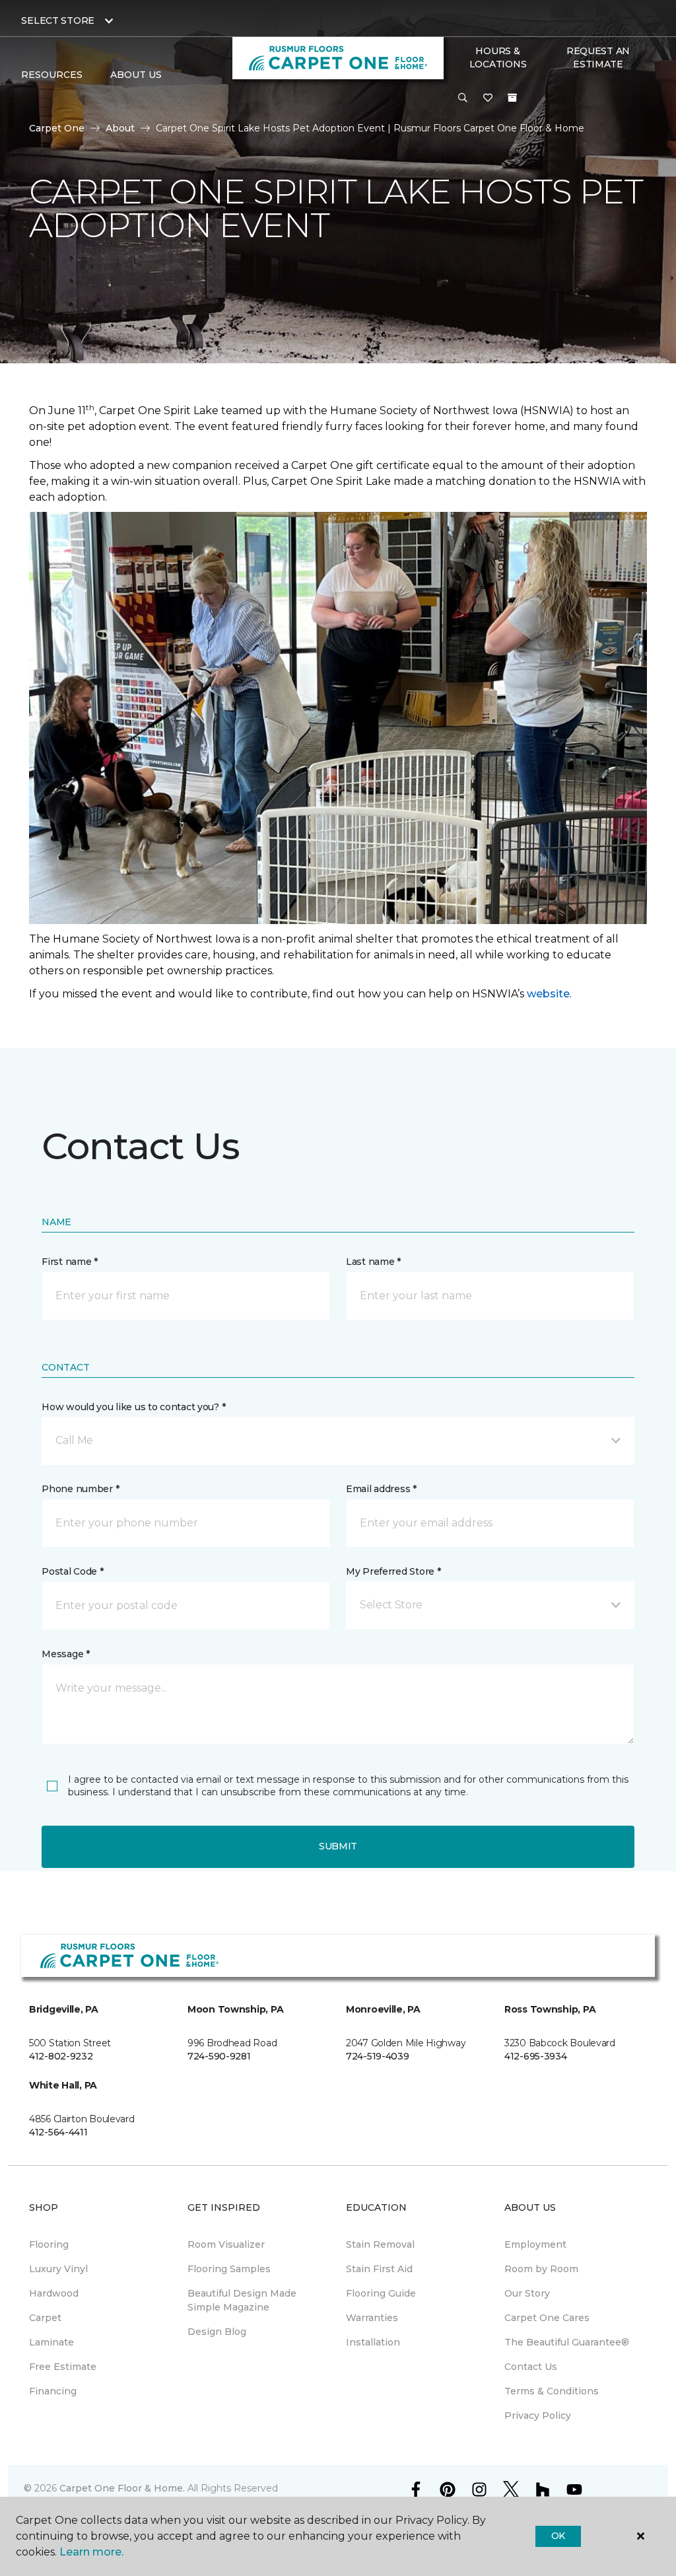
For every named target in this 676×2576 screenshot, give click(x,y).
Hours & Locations (498, 57)
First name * (70, 1262)
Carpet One (57, 128)
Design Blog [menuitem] (217, 2332)
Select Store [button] (58, 20)
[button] (463, 98)
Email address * (381, 1489)
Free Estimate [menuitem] (63, 2367)
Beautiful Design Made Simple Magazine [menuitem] (242, 2300)
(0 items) (512, 98)
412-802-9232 (61, 2056)
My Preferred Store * (393, 1571)
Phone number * (80, 1489)
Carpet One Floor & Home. (122, 2488)
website (548, 994)
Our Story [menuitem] (527, 2293)
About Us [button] (136, 75)
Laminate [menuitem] (51, 2342)
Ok (558, 2536)
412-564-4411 (58, 2132)
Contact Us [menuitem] (531, 2367)
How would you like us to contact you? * (133, 1407)
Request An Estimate (598, 57)
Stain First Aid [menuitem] (379, 2269)
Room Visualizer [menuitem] (226, 2244)
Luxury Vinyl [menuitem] (58, 2269)
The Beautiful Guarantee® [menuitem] (567, 2342)
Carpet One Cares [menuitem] (547, 2318)
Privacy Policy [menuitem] (538, 2415)
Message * (65, 1654)
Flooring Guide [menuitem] (381, 2293)
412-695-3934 (536, 2056)
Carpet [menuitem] (45, 2318)
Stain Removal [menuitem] (380, 2244)
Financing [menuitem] (53, 2391)
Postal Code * (72, 1571)
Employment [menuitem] (535, 2244)
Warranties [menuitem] (372, 2318)
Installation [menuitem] (373, 2342)
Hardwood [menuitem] (54, 2293)
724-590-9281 (219, 2056)
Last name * (373, 1262)
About (120, 128)
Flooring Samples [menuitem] (229, 2269)
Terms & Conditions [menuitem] (552, 2391)
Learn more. (91, 2552)
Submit (338, 1846)
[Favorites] (488, 98)
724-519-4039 (378, 2056)
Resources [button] (52, 75)
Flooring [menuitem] (49, 2244)
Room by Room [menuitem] (541, 2269)
